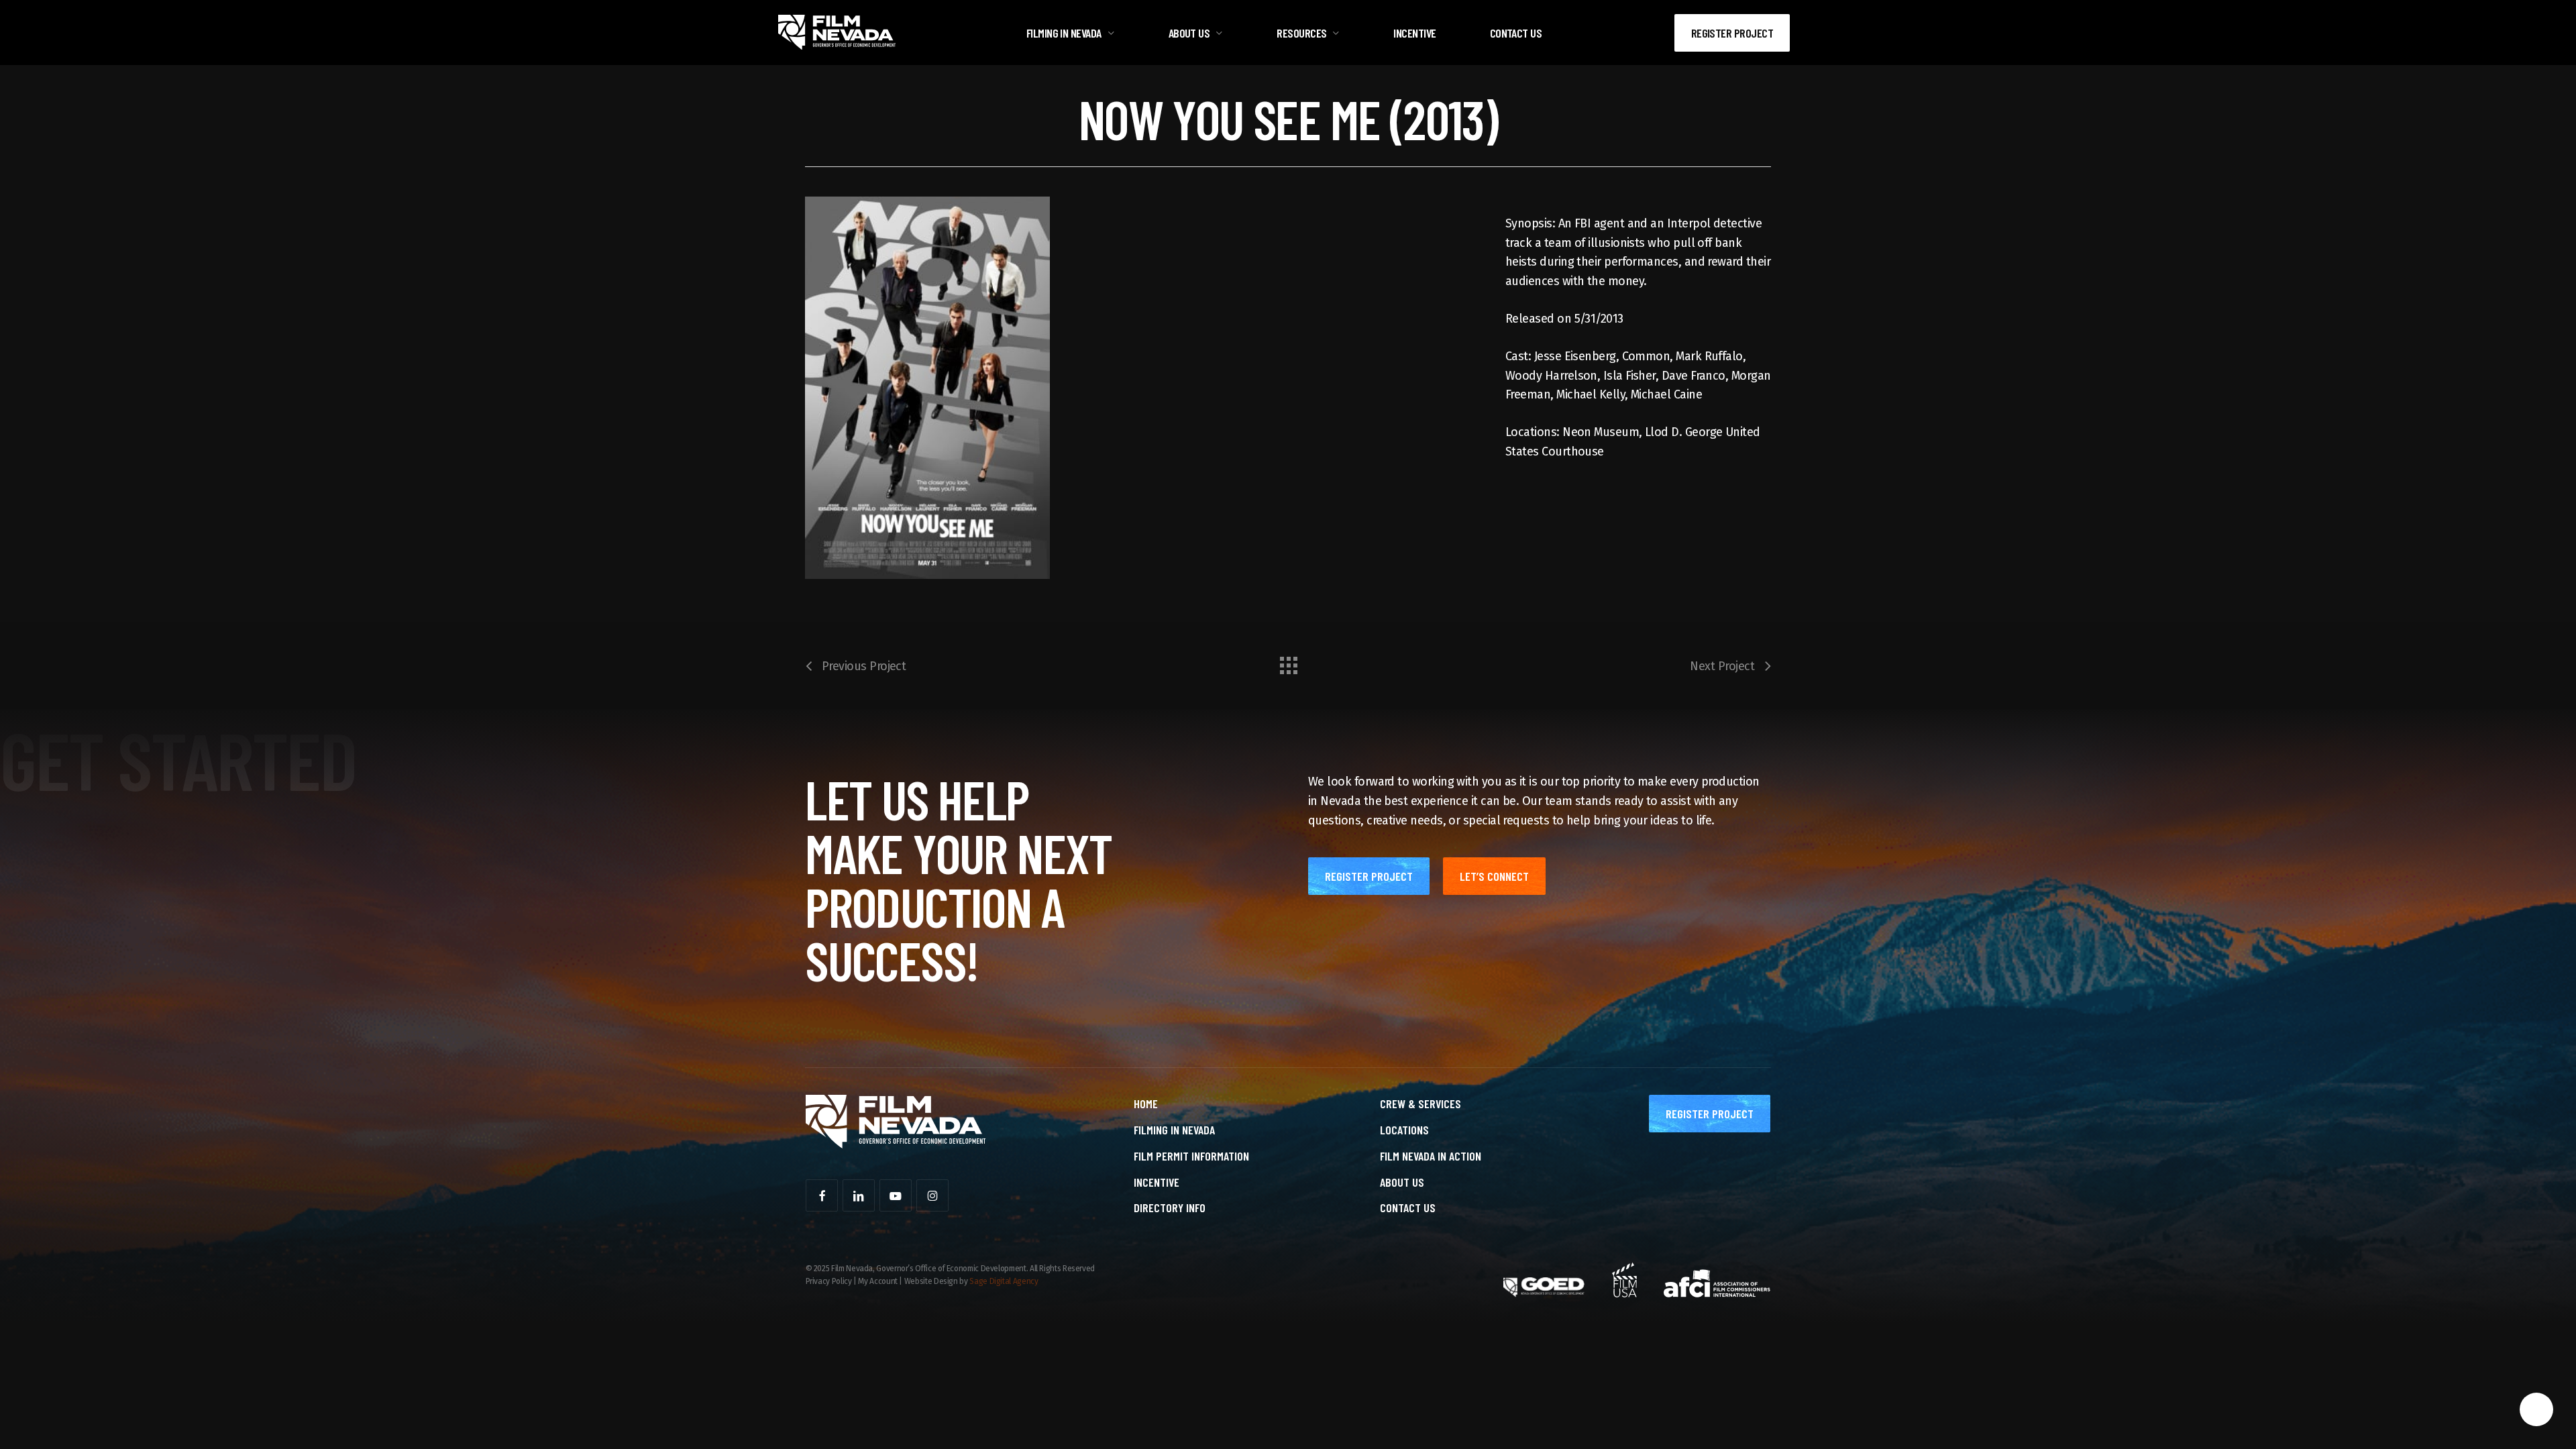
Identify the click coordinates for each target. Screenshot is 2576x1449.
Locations (1404, 1130)
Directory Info (1170, 1207)
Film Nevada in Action (1431, 1156)
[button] (1369, 876)
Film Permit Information (1191, 1156)
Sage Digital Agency (1004, 1281)
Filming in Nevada (1174, 1130)
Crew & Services (1420, 1104)
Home (1146, 1104)
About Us (1402, 1182)
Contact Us (1408, 1207)
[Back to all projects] (1288, 662)
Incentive (1157, 1182)
